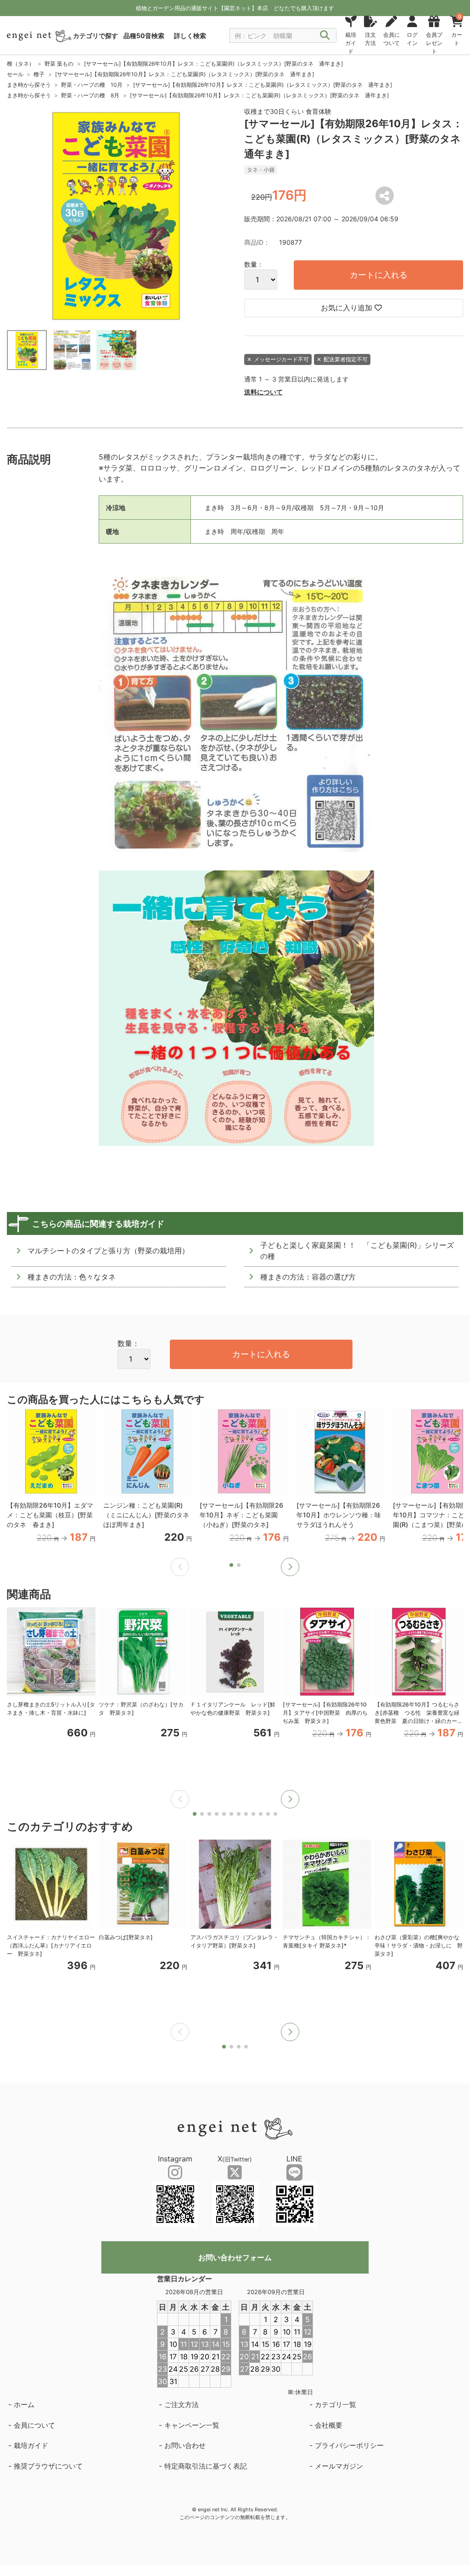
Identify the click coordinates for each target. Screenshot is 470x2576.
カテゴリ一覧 (336, 2405)
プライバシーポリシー (349, 2445)
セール (15, 74)
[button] (290, 1567)
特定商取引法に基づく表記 (206, 2466)
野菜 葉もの (59, 64)
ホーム (24, 2405)
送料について (263, 392)
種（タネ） (21, 64)
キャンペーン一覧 (192, 2425)
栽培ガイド (31, 2445)
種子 (39, 74)
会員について (34, 2425)
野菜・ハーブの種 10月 (92, 85)
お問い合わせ (185, 2445)
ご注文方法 (182, 2405)
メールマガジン (339, 2466)
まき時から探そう (29, 85)
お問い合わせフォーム (235, 2257)
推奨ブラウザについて (48, 2466)
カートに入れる (379, 275)
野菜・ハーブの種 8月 (90, 95)
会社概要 (329, 2425)
